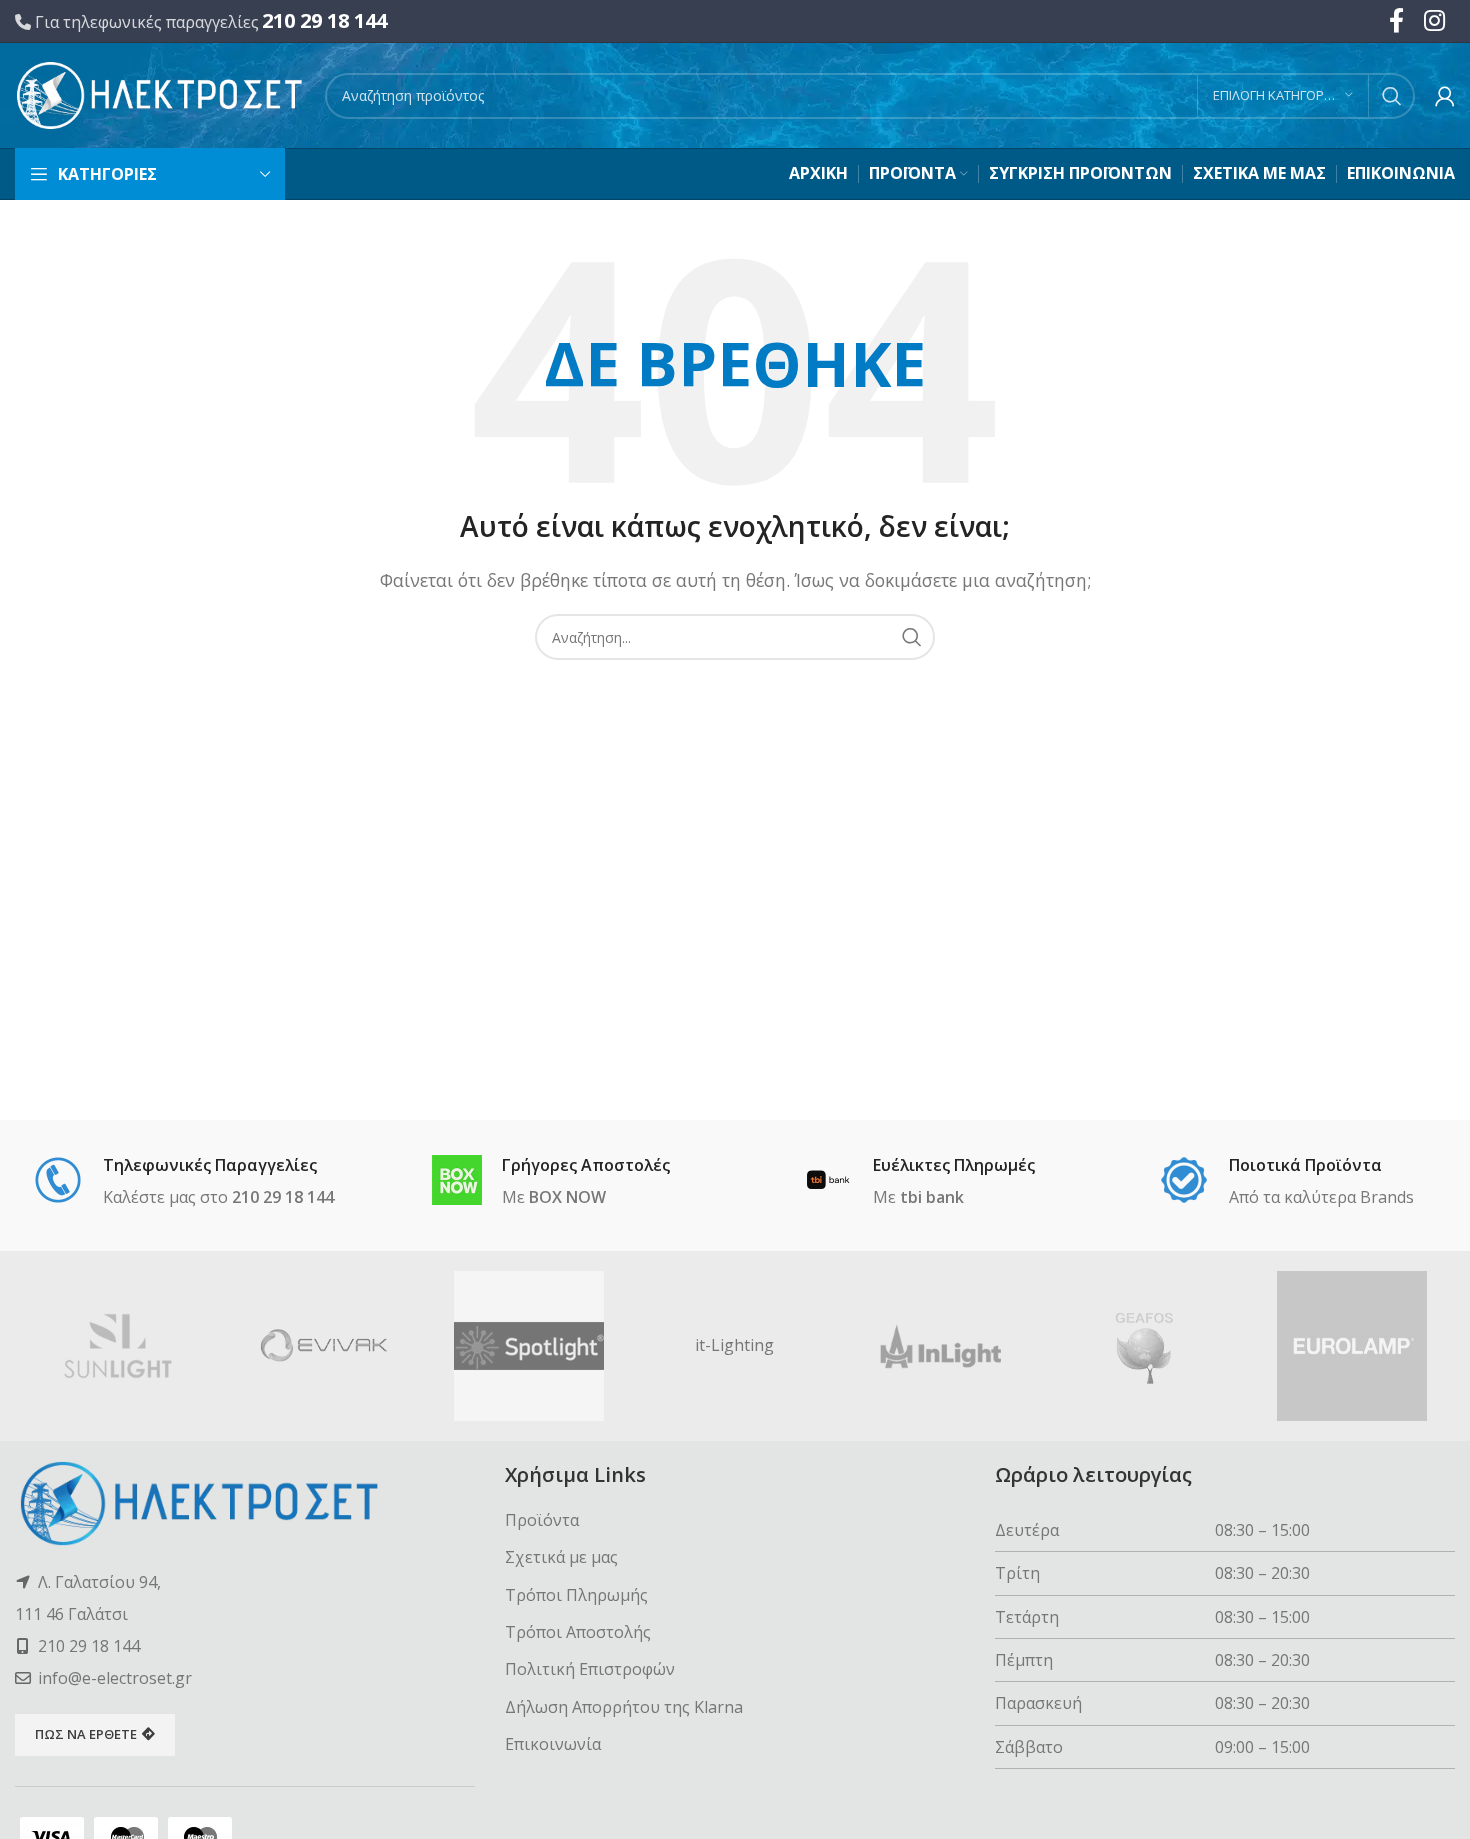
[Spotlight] (529, 1346)
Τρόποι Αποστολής (578, 1632)
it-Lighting (734, 1345)
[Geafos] (1147, 1346)
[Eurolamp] (1352, 1346)
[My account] (1445, 96)
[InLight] (941, 1346)
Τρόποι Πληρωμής (576, 1595)
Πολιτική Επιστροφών (590, 1669)
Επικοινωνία (553, 1744)
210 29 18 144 (324, 20)
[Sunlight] (118, 1346)
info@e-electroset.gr (115, 1678)
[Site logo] (160, 94)
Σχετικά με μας (561, 1557)
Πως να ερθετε (86, 1734)
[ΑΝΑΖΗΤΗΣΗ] (1392, 96)
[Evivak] (324, 1346)
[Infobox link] (183, 1183)
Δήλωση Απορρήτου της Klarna (624, 1707)
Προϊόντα (542, 1520)
